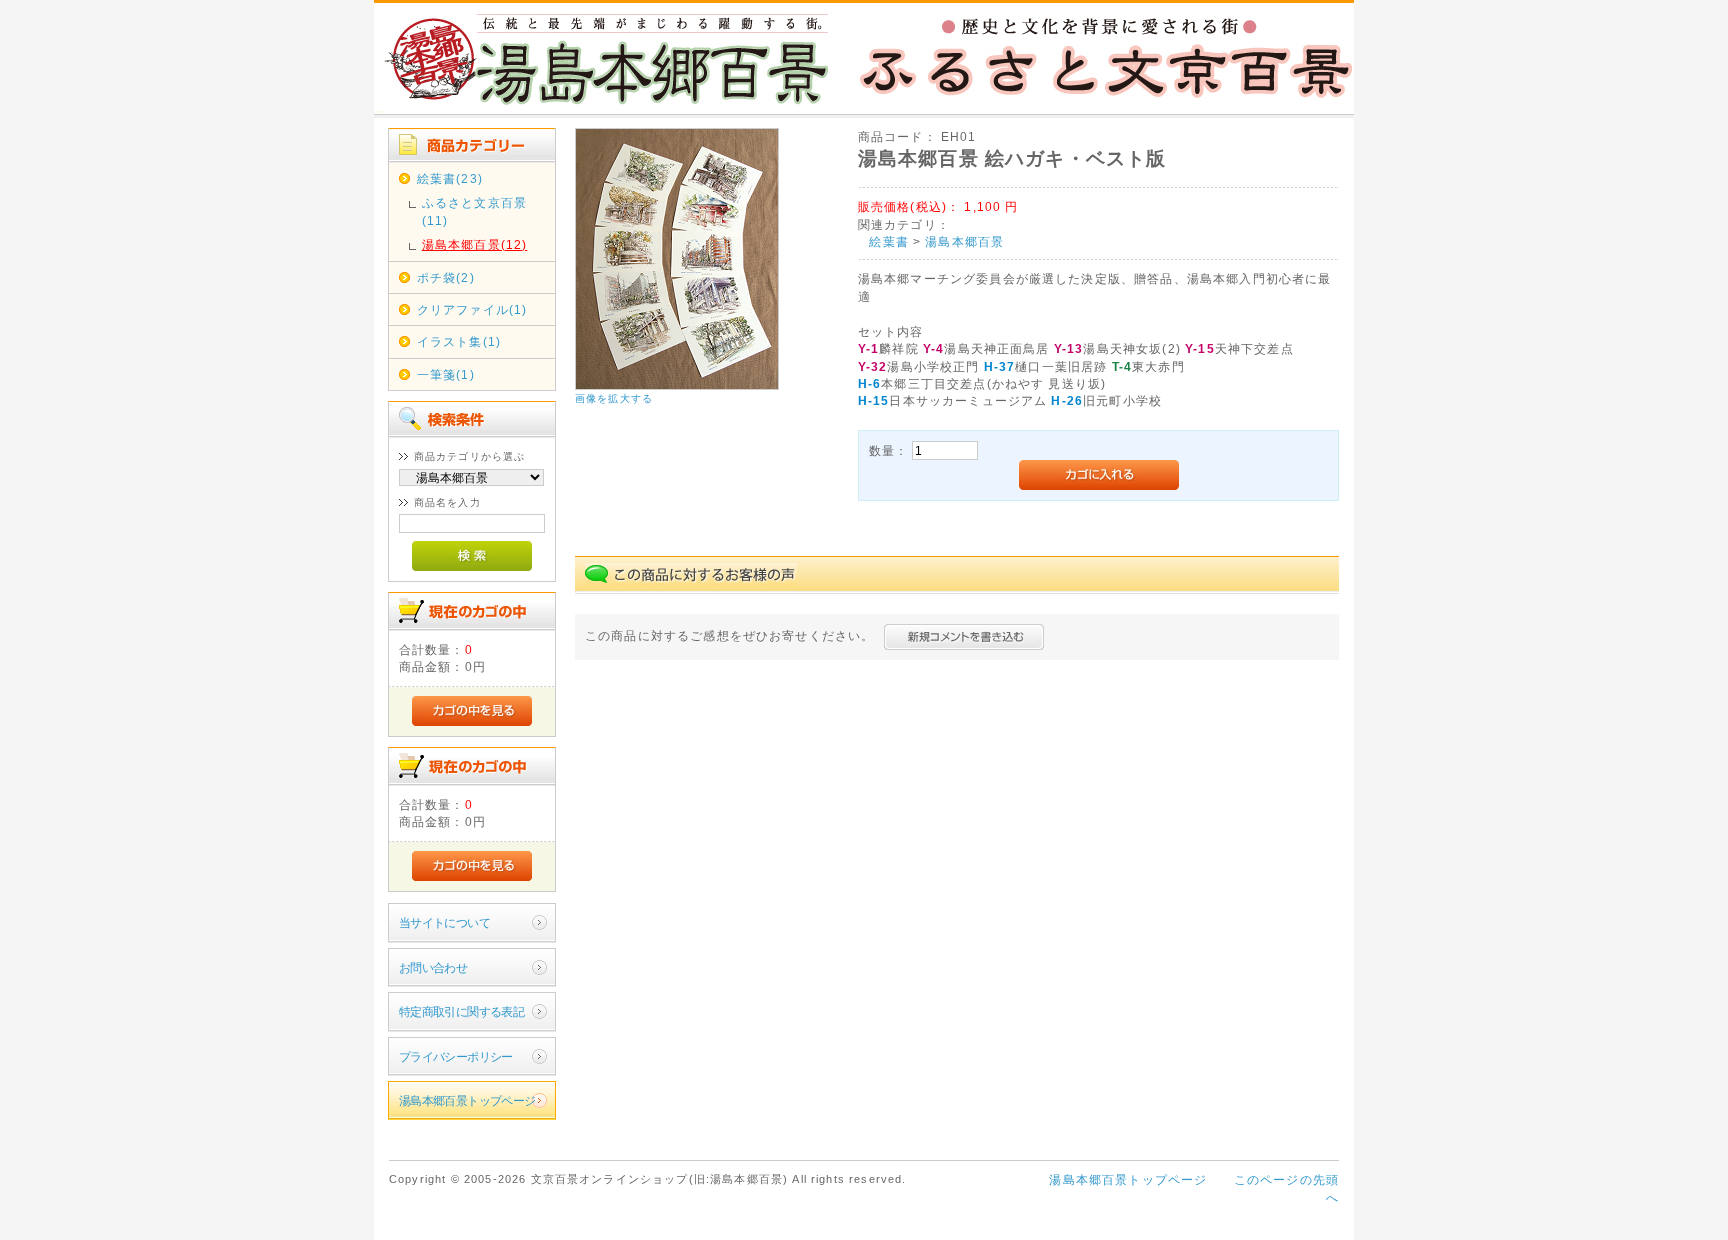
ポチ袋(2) (446, 277)
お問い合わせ (433, 967)
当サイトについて (444, 922)
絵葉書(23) (450, 178)
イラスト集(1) (459, 341)
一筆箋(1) (446, 374)
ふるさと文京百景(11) (474, 211)
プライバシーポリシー (456, 1056)
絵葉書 (888, 241)
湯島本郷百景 (964, 241)
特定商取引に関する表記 (462, 1011)
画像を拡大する (614, 398)
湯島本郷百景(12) (475, 244)
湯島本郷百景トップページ (467, 1100)
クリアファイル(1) (472, 309)
